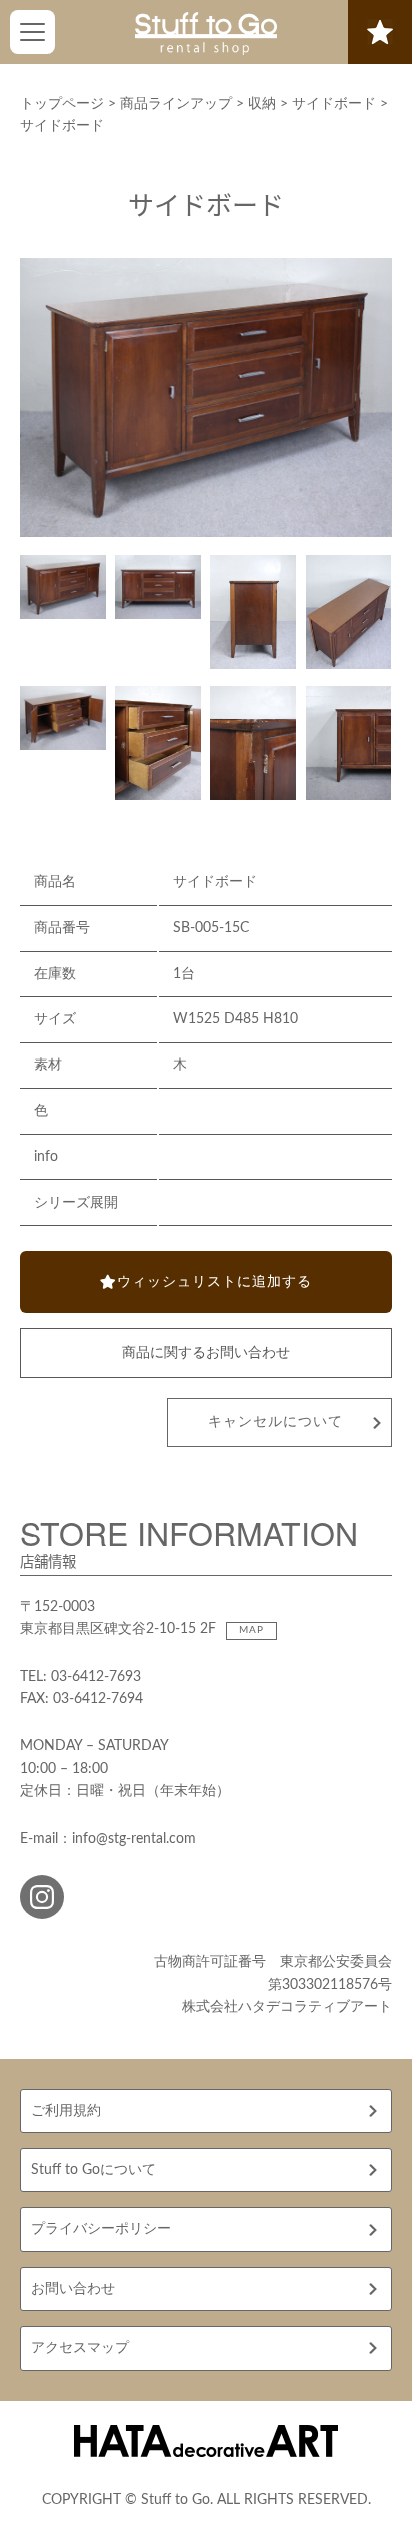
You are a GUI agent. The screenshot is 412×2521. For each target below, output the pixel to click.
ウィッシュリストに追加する (214, 1282)
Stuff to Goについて (93, 2170)
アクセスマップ (80, 2348)
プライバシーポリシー (101, 2229)
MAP (251, 1630)
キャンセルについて (275, 1422)
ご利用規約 (66, 2111)
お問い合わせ (73, 2289)
